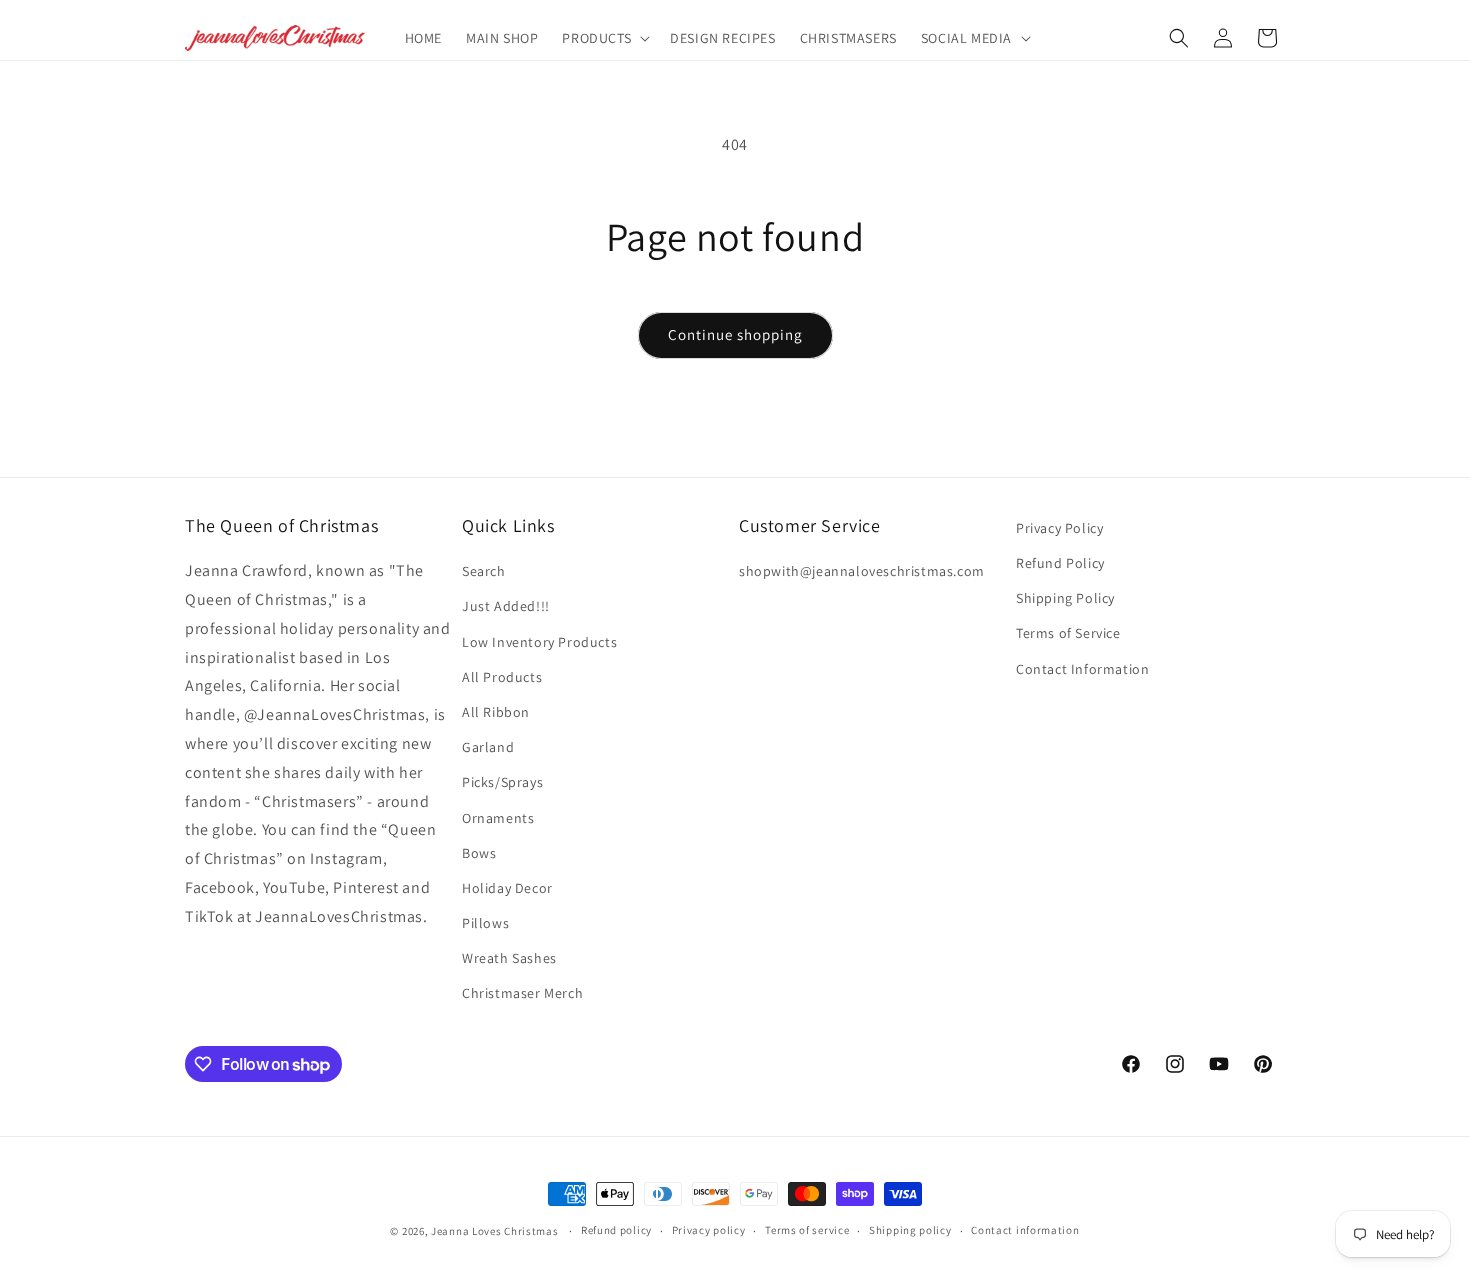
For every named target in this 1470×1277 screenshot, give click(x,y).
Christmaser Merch (522, 993)
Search (484, 571)
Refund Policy (1060, 563)
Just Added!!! (506, 606)
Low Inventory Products (539, 642)
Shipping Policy (1065, 598)
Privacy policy (709, 1230)
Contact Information (1082, 669)
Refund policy (616, 1230)
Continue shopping (735, 334)
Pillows (485, 923)
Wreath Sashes (509, 958)
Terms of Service (1068, 633)
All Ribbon (496, 712)
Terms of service (807, 1230)
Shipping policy (910, 1230)
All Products (502, 677)
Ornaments (498, 818)
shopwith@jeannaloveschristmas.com (862, 571)
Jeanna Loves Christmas (494, 1231)
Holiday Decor (507, 888)
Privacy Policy (1059, 528)
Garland (488, 747)
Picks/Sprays (502, 782)
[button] (604, 38)
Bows (479, 853)
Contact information (1025, 1230)
